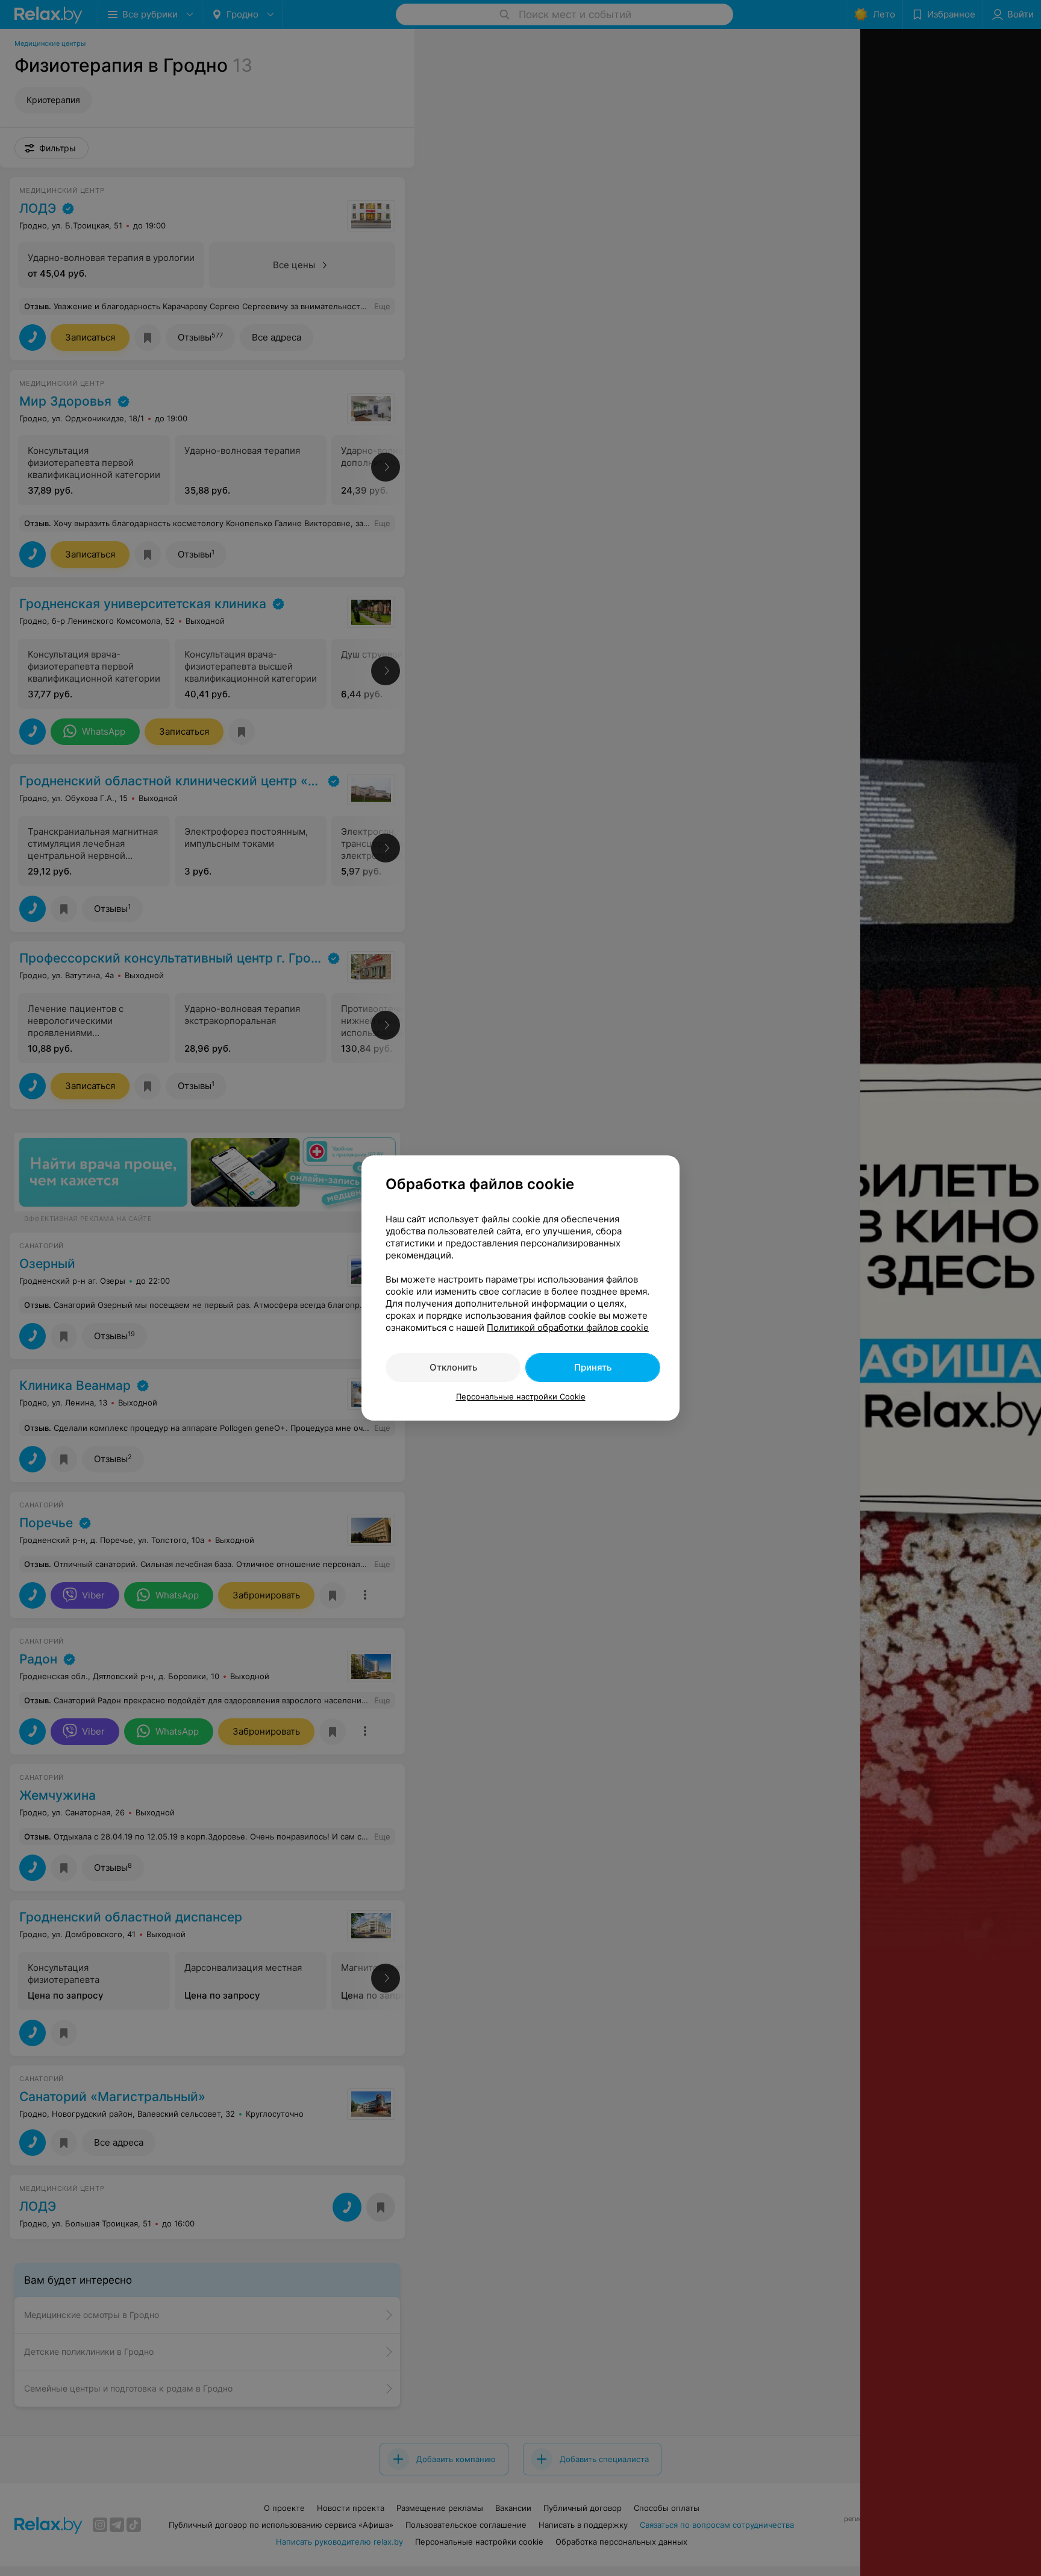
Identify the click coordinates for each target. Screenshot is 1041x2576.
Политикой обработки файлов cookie (568, 1327)
